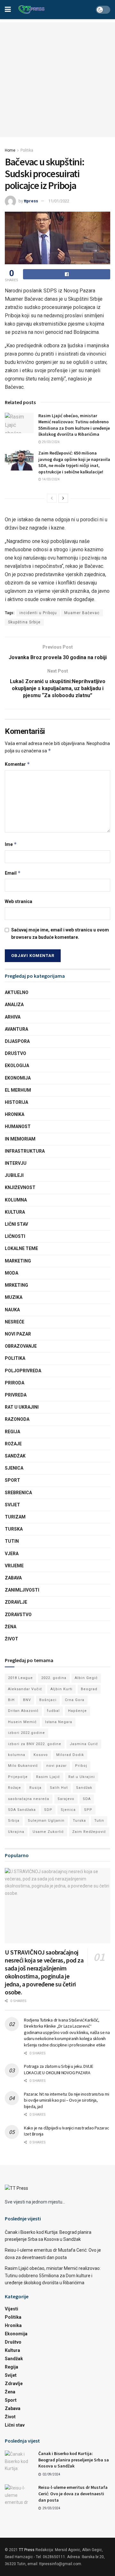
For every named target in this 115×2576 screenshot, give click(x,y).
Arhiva (13, 1017)
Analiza (14, 1005)
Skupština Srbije (24, 622)
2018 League (20, 1678)
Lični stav (16, 1224)
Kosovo (41, 1755)
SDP (48, 1810)
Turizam (15, 1517)
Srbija (14, 1821)
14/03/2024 (50, 479)
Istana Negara (59, 1722)
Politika (27, 150)
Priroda (15, 1383)
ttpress (31, 201)
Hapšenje (77, 1711)
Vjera (12, 1554)
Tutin (12, 1541)
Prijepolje (18, 1777)
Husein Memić (22, 1722)
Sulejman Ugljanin (46, 1821)
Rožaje (13, 1444)
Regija (12, 1432)
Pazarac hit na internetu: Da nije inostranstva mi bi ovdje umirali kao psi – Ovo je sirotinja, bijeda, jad (66, 2100)
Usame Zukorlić (48, 1832)
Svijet (12, 1505)
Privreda (16, 1395)
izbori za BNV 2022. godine (35, 1744)
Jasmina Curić (84, 1744)
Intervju (16, 1163)
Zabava (13, 1578)
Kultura (15, 1212)
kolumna (17, 1755)
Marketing (18, 1261)
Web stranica (19, 901)
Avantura (16, 1029)
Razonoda (17, 1419)
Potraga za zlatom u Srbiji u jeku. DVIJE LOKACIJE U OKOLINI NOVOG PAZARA (59, 2069)
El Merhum (18, 1090)
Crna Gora (75, 1700)
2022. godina (54, 1678)
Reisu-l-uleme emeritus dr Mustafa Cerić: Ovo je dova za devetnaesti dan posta (73, 2493)
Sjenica (14, 1468)
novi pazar (57, 1766)
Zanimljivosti (22, 1590)
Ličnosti (15, 1236)
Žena (11, 1627)
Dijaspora (17, 1041)
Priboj (81, 1766)
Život (11, 1639)
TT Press (27, 2550)
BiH (11, 1700)
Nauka (12, 1310)
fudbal (53, 1711)
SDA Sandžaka (22, 1810)
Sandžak (15, 1456)
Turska (14, 1529)
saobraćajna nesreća (29, 1799)
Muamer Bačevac (82, 613)
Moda (11, 1273)
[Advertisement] (57, 80)
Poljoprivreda (23, 1371)
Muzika (14, 1297)
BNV (27, 1700)
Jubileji (14, 1175)
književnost (20, 1187)
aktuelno (17, 992)
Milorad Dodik (70, 1755)
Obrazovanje (21, 1346)
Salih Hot (59, 1788)
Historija (16, 1102)
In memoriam (20, 1139)
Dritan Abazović (23, 1711)
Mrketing (16, 1285)
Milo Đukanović (23, 1766)
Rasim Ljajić (48, 1777)
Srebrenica (18, 1493)
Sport (12, 1480)
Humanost (18, 1126)
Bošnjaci (48, 1700)
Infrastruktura (25, 1151)
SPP (88, 1810)
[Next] (63, 498)
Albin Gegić (86, 1678)
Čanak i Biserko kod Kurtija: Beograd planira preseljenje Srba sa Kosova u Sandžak (74, 2460)
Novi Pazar (18, 1334)
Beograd (89, 1689)
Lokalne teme (21, 1248)
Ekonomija (18, 1078)
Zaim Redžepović (89, 1832)
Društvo (15, 1053)
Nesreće (15, 1322)
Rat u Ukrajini (22, 1407)
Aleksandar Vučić (25, 1689)
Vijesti (11, 2309)
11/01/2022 (59, 201)
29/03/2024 (50, 442)
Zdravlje (16, 1602)
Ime (11, 844)
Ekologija (17, 1066)
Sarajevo (66, 1799)
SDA (87, 1799)
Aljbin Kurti (61, 1689)
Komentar (17, 764)
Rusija (35, 1788)
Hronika (15, 1114)
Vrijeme (14, 1566)
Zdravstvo (18, 1615)
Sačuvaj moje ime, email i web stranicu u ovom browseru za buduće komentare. (60, 933)
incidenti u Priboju (38, 613)
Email (13, 873)
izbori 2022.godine (27, 1733)
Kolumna (16, 1200)
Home (10, 150)
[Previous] (52, 498)
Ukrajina (16, 1832)
